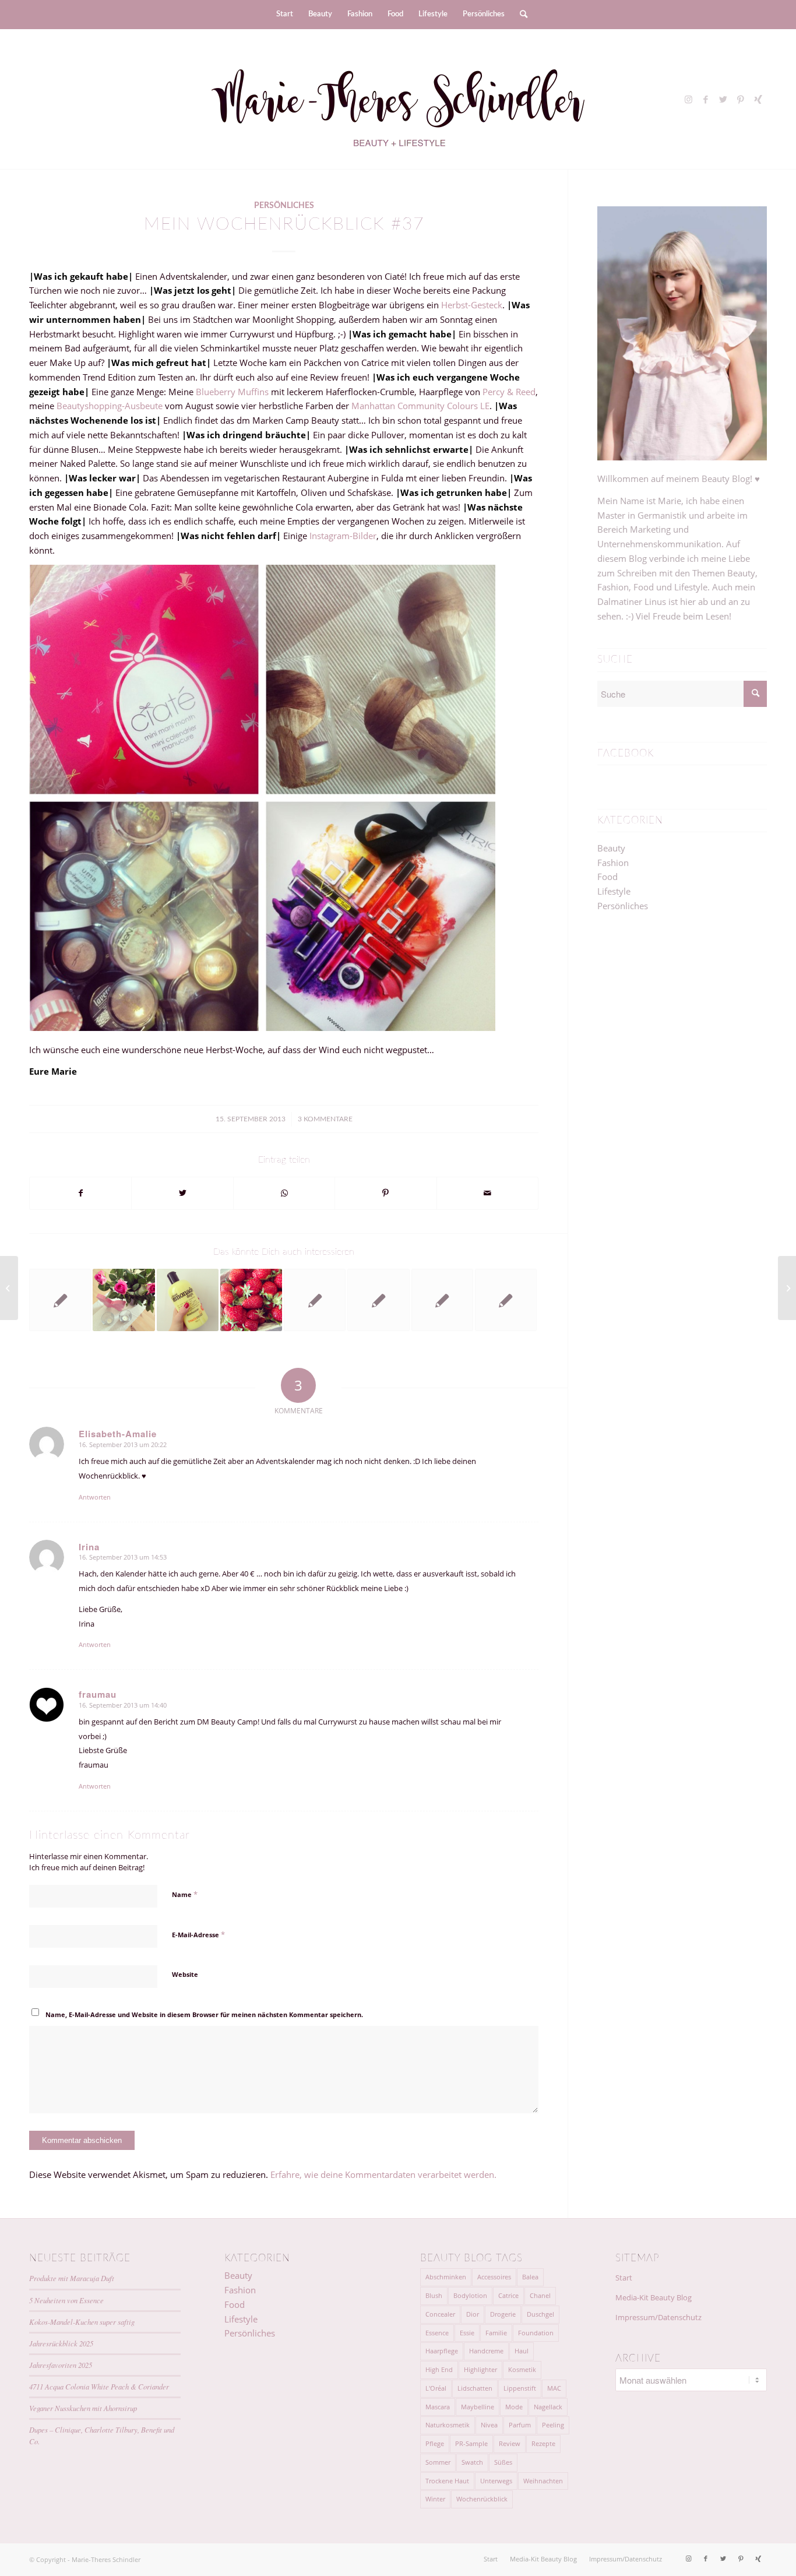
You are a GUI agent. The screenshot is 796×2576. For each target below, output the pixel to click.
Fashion (613, 863)
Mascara (438, 2407)
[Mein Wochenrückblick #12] (188, 1300)
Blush (434, 2295)
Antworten (95, 1497)
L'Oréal (436, 2388)
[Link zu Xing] (758, 99)
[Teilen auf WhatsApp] (284, 1193)
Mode (514, 2407)
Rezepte (543, 2443)
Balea (530, 2277)
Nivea (489, 2425)
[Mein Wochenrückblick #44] (442, 1300)
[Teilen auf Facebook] (80, 1193)
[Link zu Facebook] (706, 99)
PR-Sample (471, 2443)
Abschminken (446, 2277)
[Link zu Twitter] (723, 99)
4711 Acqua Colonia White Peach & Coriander (99, 2386)
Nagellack (548, 2407)
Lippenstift (520, 2388)
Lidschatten (475, 2388)
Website (185, 1974)
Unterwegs (496, 2481)
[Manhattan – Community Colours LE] (9, 1288)
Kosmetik (522, 2369)
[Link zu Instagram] (688, 99)
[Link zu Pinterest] (741, 99)
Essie (467, 2333)
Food (607, 877)
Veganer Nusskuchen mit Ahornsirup (83, 2408)
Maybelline (478, 2407)
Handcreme (486, 2351)
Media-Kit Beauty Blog (654, 2297)
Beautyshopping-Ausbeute (110, 406)
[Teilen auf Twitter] (182, 1193)
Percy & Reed (509, 392)
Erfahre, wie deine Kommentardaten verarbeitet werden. (383, 2174)
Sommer (438, 2462)
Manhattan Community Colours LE (420, 406)
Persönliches (284, 206)
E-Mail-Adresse (198, 1934)
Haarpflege (442, 2351)
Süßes (503, 2462)
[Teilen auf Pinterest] (385, 1193)
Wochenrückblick (482, 2499)
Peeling (553, 2425)
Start (624, 2278)
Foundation (536, 2333)
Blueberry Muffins (233, 392)
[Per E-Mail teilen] (487, 1193)
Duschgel (540, 2314)
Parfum (520, 2425)
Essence (437, 2333)
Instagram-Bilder (342, 536)
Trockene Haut (447, 2481)
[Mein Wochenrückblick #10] (124, 1300)
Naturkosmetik (448, 2425)
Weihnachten (543, 2481)
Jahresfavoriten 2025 (61, 2365)
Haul (522, 2351)
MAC (554, 2388)
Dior (473, 2314)
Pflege (435, 2443)
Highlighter (480, 2369)
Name (185, 1894)
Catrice (508, 2295)
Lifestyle (614, 891)
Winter (435, 2499)
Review (510, 2443)
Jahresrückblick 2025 (61, 2343)
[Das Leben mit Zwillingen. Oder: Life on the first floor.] (60, 1300)
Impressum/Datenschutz (658, 2317)
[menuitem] (285, 15)
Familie (496, 2333)
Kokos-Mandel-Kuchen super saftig (82, 2322)
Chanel (540, 2295)
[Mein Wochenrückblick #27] (378, 1300)
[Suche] (520, 15)
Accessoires (494, 2277)
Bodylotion (470, 2295)
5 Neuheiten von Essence (66, 2300)
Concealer (440, 2314)
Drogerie (503, 2314)
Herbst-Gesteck (472, 305)
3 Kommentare (325, 1119)
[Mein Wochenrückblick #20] (251, 1300)
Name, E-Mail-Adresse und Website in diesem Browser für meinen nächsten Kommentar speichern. (204, 2014)
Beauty (611, 848)
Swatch (472, 2462)
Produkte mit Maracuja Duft (72, 2278)
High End (439, 2369)
